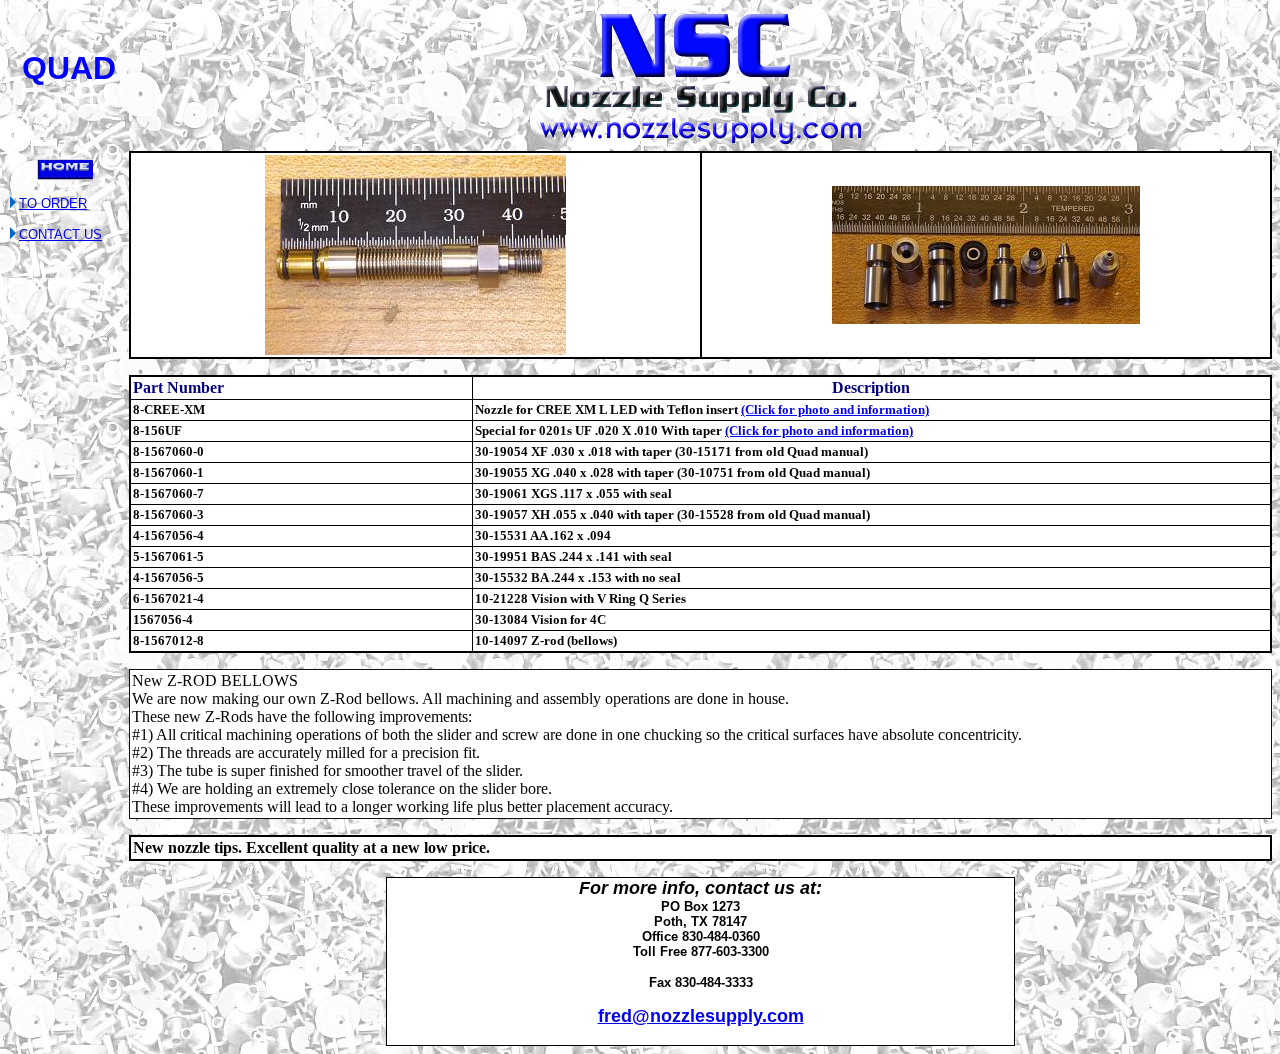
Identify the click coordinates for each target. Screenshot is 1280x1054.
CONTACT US (60, 234)
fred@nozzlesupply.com (701, 1016)
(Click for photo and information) (835, 409)
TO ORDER (53, 203)
